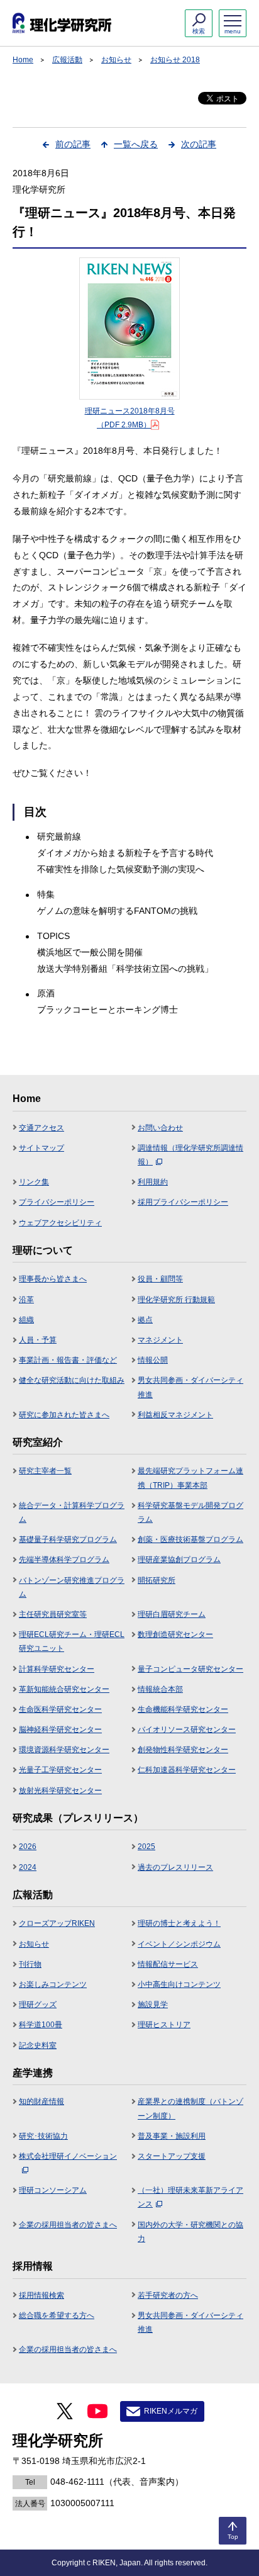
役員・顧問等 (160, 1279)
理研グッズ (38, 2005)
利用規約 (153, 1182)
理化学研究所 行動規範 (176, 1300)
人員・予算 (38, 1340)
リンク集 (34, 1182)
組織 (26, 1320)
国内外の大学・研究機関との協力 (190, 2232)
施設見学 (153, 2005)
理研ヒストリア (164, 2025)
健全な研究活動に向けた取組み (72, 1380)
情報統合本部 (160, 1689)
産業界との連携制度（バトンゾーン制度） (190, 2108)
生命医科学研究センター (60, 1709)
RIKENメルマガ (171, 2411)
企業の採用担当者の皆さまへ (68, 2225)
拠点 (145, 1320)
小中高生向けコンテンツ (179, 1984)
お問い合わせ (160, 1128)
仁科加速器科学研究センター (187, 1770)
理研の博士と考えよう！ (179, 1923)
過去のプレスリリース (175, 1867)
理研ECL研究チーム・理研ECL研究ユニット (72, 1641)
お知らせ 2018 (175, 60)
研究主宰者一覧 (45, 1471)
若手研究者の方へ (168, 2295)
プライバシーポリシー (57, 1202)
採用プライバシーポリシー (183, 1202)
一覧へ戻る (136, 144)
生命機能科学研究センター (183, 1709)
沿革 (26, 1300)
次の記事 (199, 144)
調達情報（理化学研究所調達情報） (190, 1155)
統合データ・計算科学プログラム (72, 1512)
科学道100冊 (41, 2025)
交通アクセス (41, 1128)
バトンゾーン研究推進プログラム (72, 1587)
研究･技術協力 (43, 2136)
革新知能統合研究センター (64, 1689)
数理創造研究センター (175, 1634)
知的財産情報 (41, 2101)
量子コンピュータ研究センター (190, 1669)
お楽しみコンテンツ (53, 1984)
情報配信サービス (168, 1964)
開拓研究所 (157, 1580)
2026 (28, 1847)
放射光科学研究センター (60, 1791)
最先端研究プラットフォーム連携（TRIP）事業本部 (190, 1478)
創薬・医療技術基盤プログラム (190, 1539)
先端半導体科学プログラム (64, 1560)
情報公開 (153, 1360)
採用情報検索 (41, 2295)
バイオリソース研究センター (187, 1730)
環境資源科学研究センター (64, 1750)
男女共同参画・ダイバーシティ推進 (190, 1387)
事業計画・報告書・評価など (68, 1360)
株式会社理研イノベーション (68, 2156)
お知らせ (116, 60)
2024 (28, 1867)
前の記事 (73, 144)
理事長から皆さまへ (53, 1279)
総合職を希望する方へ (57, 2315)
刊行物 (30, 1964)
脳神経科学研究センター (60, 1730)
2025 (146, 1847)
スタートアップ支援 (172, 2156)
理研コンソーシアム (53, 2190)
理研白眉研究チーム (172, 1614)
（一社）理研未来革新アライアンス (190, 2197)
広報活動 (67, 60)
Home (23, 60)
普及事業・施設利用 (172, 2136)
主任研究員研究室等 (53, 1614)
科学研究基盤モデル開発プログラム (190, 1512)
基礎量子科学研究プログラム (68, 1539)
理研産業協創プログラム (179, 1560)
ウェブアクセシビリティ (60, 1223)
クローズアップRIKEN (57, 1923)
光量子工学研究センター (60, 1770)
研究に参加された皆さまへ (64, 1415)
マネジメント (160, 1340)
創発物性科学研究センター (183, 1750)
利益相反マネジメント (175, 1415)
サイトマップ (41, 1148)
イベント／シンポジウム (179, 1944)
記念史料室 (38, 2045)
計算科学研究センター (57, 1669)
